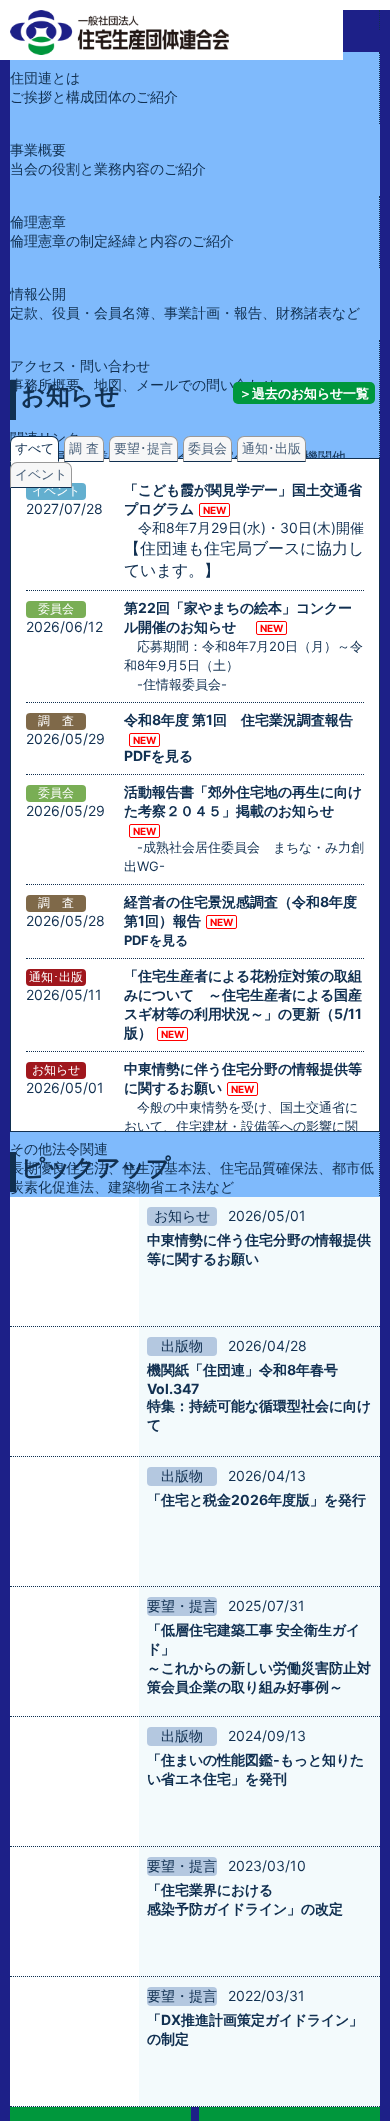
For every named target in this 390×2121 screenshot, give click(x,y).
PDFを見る (158, 738)
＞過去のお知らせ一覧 (304, 393)
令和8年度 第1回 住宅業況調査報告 (238, 719)
